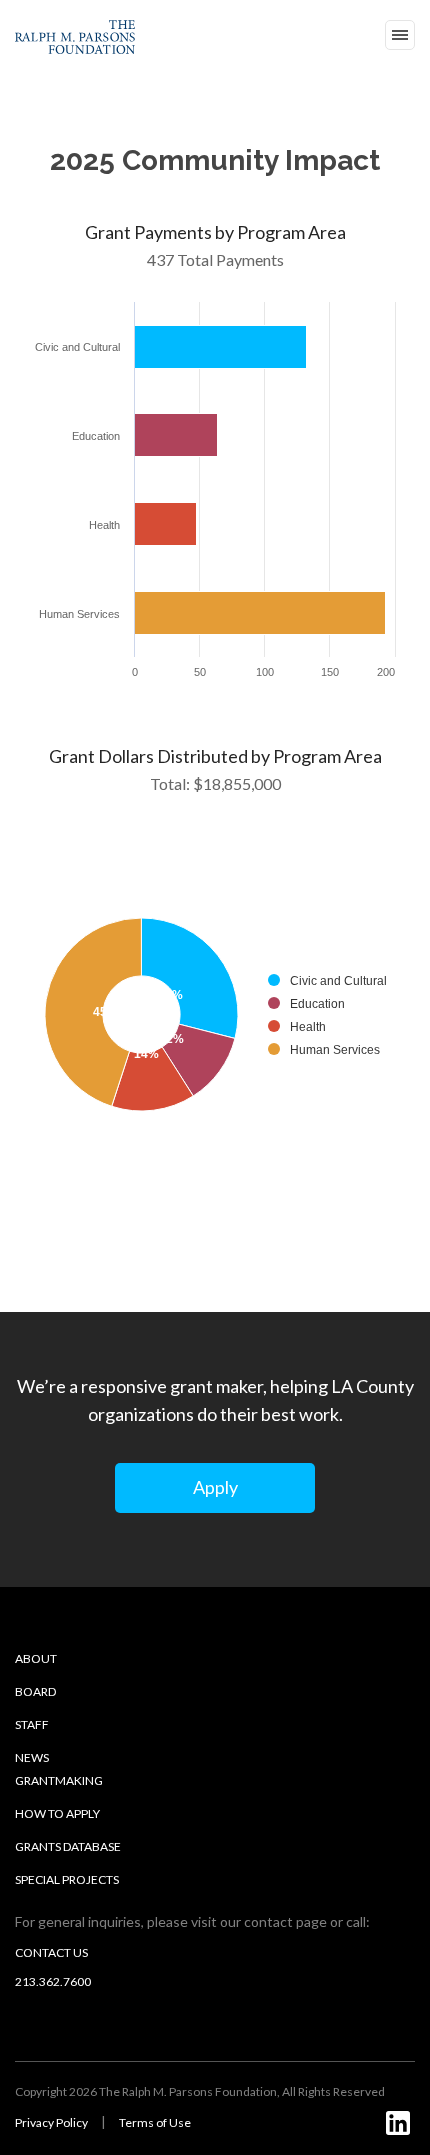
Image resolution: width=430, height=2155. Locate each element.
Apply (215, 1487)
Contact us (51, 1952)
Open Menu (400, 35)
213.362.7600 (53, 1981)
